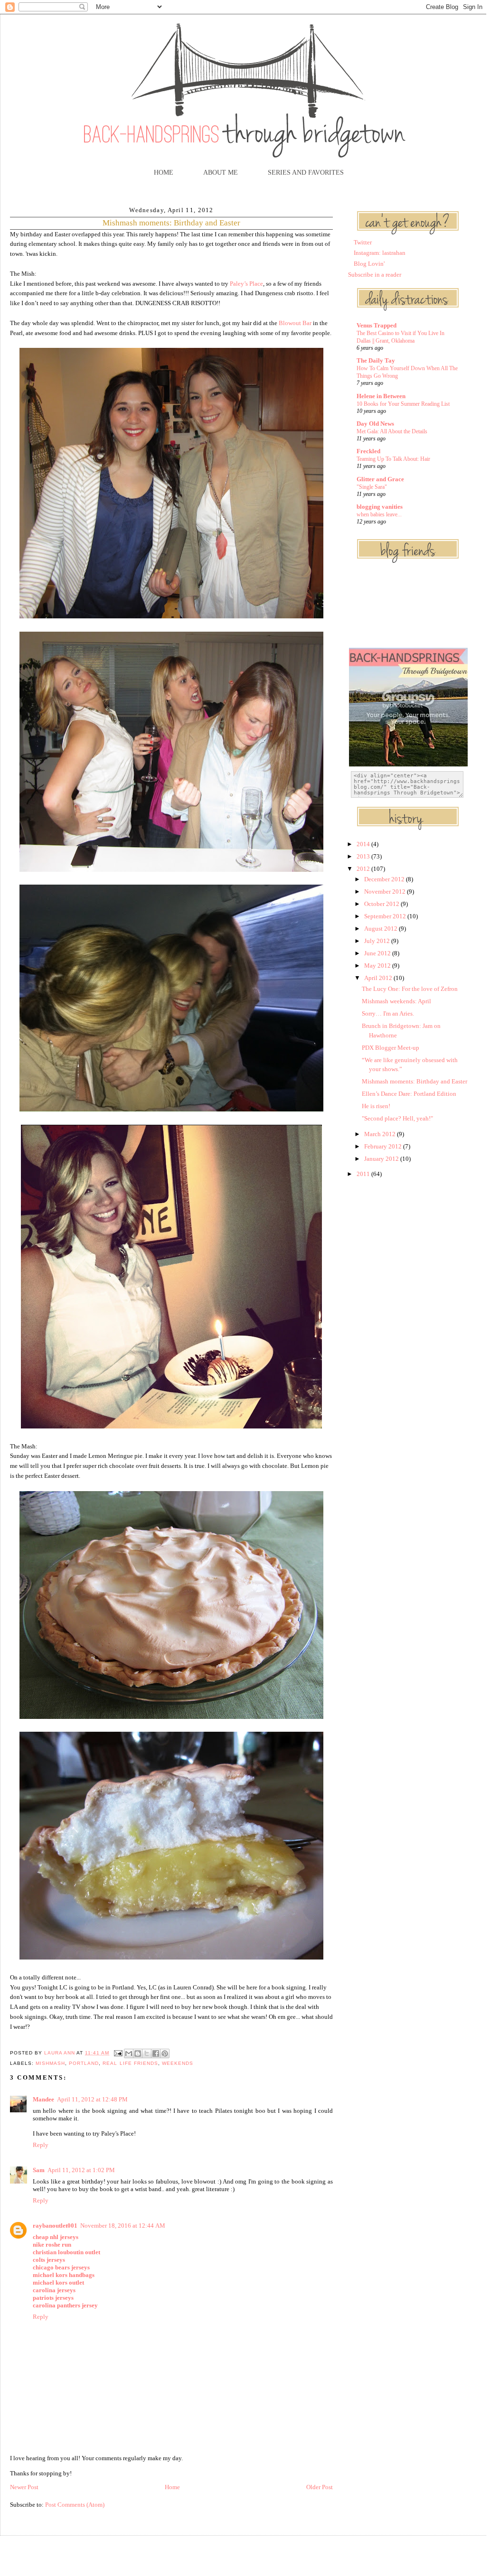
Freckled (368, 451)
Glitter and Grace (380, 479)
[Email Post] (118, 2053)
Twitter (363, 242)
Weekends (178, 2063)
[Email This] (129, 2053)
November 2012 (386, 891)
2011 (364, 1174)
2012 (364, 869)
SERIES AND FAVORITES (306, 173)
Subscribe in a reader (375, 275)
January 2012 (382, 1159)
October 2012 (382, 904)
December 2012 (385, 879)
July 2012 (378, 941)
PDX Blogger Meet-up (391, 1048)
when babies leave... (379, 514)
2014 (364, 844)
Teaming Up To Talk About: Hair (393, 459)
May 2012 (378, 966)
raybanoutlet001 (55, 2226)
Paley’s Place (246, 284)
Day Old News (375, 424)
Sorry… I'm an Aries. (388, 1013)
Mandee (43, 2099)
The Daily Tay (376, 360)
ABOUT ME (221, 173)
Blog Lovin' (369, 264)
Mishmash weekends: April (396, 1001)
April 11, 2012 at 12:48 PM (92, 2099)
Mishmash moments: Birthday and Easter (415, 1081)
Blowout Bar (295, 323)
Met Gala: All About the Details (392, 431)
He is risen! (376, 1106)
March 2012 (381, 1134)
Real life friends (130, 2063)
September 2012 (386, 916)
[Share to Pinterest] (165, 2053)
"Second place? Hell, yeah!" (397, 1118)
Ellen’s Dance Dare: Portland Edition (409, 1094)
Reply (41, 2145)
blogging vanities (380, 507)
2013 (364, 856)
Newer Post (24, 2487)
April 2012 (379, 978)
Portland (84, 2063)
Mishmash (50, 2063)
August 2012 (382, 929)
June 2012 (378, 953)
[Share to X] (147, 2053)
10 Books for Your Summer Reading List (403, 404)
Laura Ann (60, 2053)
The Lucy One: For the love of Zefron (410, 989)
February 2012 (384, 1146)
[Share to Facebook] (156, 2053)
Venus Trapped (377, 325)
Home (172, 2487)
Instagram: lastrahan (380, 253)
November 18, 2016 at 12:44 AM (123, 2226)
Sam (39, 2170)
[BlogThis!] (138, 2053)
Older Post (320, 2487)
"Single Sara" (372, 487)
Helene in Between (381, 396)
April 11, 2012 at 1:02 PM (81, 2170)
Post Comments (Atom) (75, 2505)
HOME (164, 173)
